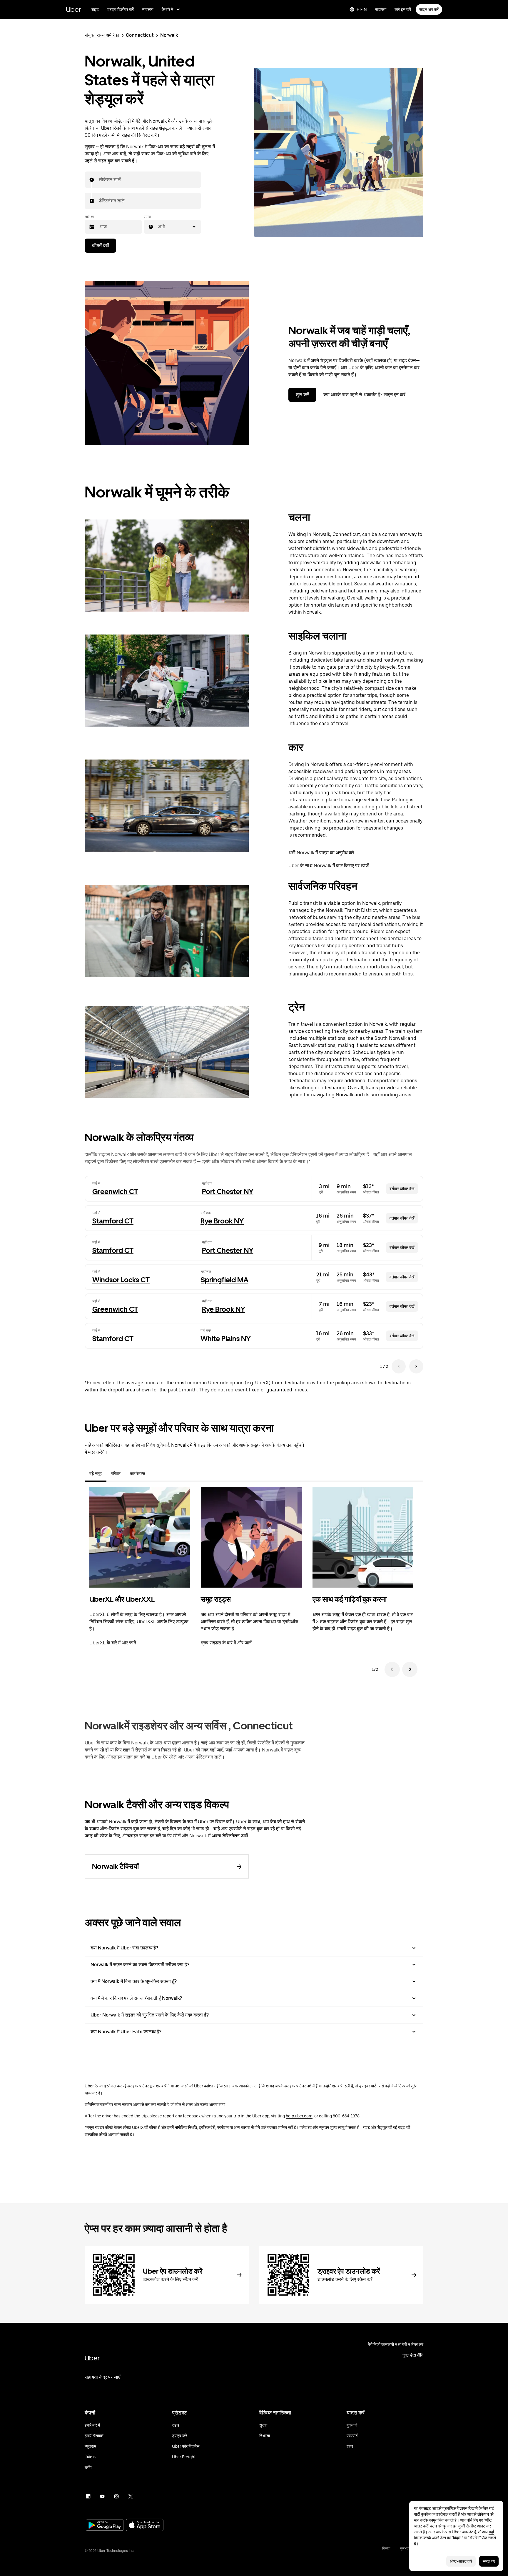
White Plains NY (226, 1339)
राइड (95, 9)
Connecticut (140, 35)
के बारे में (167, 9)
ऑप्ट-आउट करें (461, 2561)
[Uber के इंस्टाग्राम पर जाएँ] (116, 2496)
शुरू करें (302, 395)
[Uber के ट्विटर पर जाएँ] (131, 2496)
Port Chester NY (228, 1192)
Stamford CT (113, 1221)
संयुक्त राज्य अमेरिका (102, 35)
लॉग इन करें (403, 9)
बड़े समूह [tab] (96, 1473)
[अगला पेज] (416, 1366)
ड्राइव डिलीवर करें (120, 9)
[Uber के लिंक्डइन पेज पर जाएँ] (88, 2496)
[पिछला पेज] (399, 1366)
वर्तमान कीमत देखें (402, 1189)
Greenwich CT (115, 1192)
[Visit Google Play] (105, 2526)
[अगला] (410, 1669)
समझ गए (489, 2561)
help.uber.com (299, 2116)
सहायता (381, 9)
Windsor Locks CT (121, 1280)
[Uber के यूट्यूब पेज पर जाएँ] (102, 2496)
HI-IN (362, 9)
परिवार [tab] (116, 1473)
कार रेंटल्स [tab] (137, 1473)
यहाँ (491, 2532)
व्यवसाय (148, 9)
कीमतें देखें (100, 245)
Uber (73, 9)
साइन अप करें (429, 9)
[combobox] (99, 180)
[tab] (154, 1473)
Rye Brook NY (222, 1221)
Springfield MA (225, 1280)
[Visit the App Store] (145, 2526)
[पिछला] (392, 1669)
